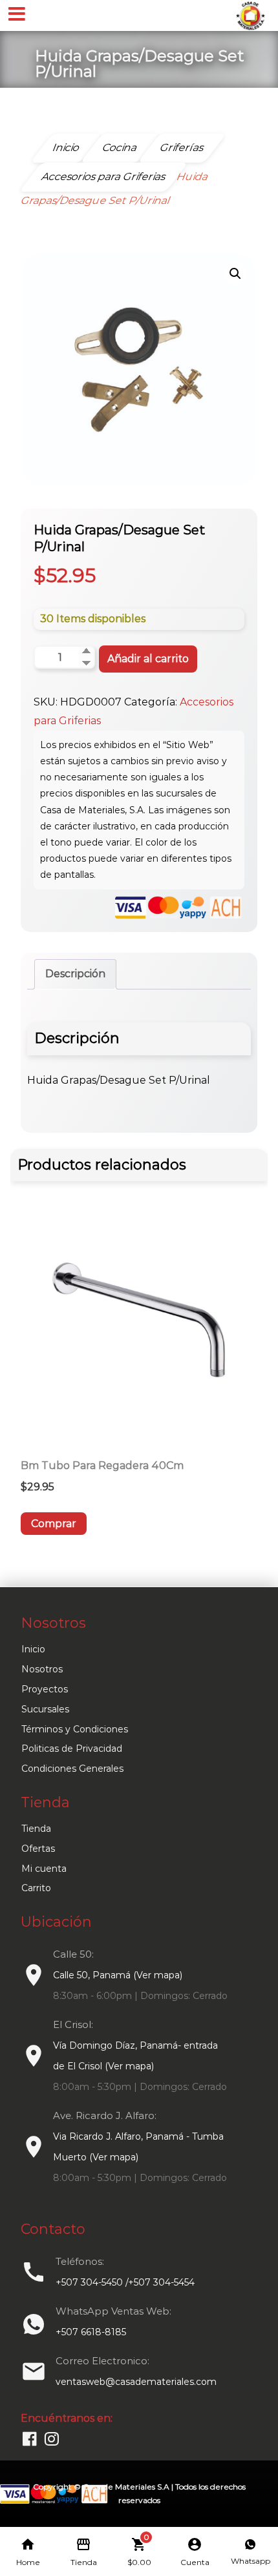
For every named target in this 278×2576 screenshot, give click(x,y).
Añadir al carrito (148, 659)
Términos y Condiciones (75, 1729)
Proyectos (45, 1689)
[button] (235, 274)
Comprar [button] (54, 1524)
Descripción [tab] (75, 974)
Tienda (36, 1829)
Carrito (36, 1888)
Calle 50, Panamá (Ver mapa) (118, 1975)
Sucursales (45, 1709)
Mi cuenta (44, 1869)
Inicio (33, 1649)
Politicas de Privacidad (72, 1749)
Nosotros (42, 1669)
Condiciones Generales (72, 1769)
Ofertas (38, 1849)
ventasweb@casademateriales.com (136, 2382)
